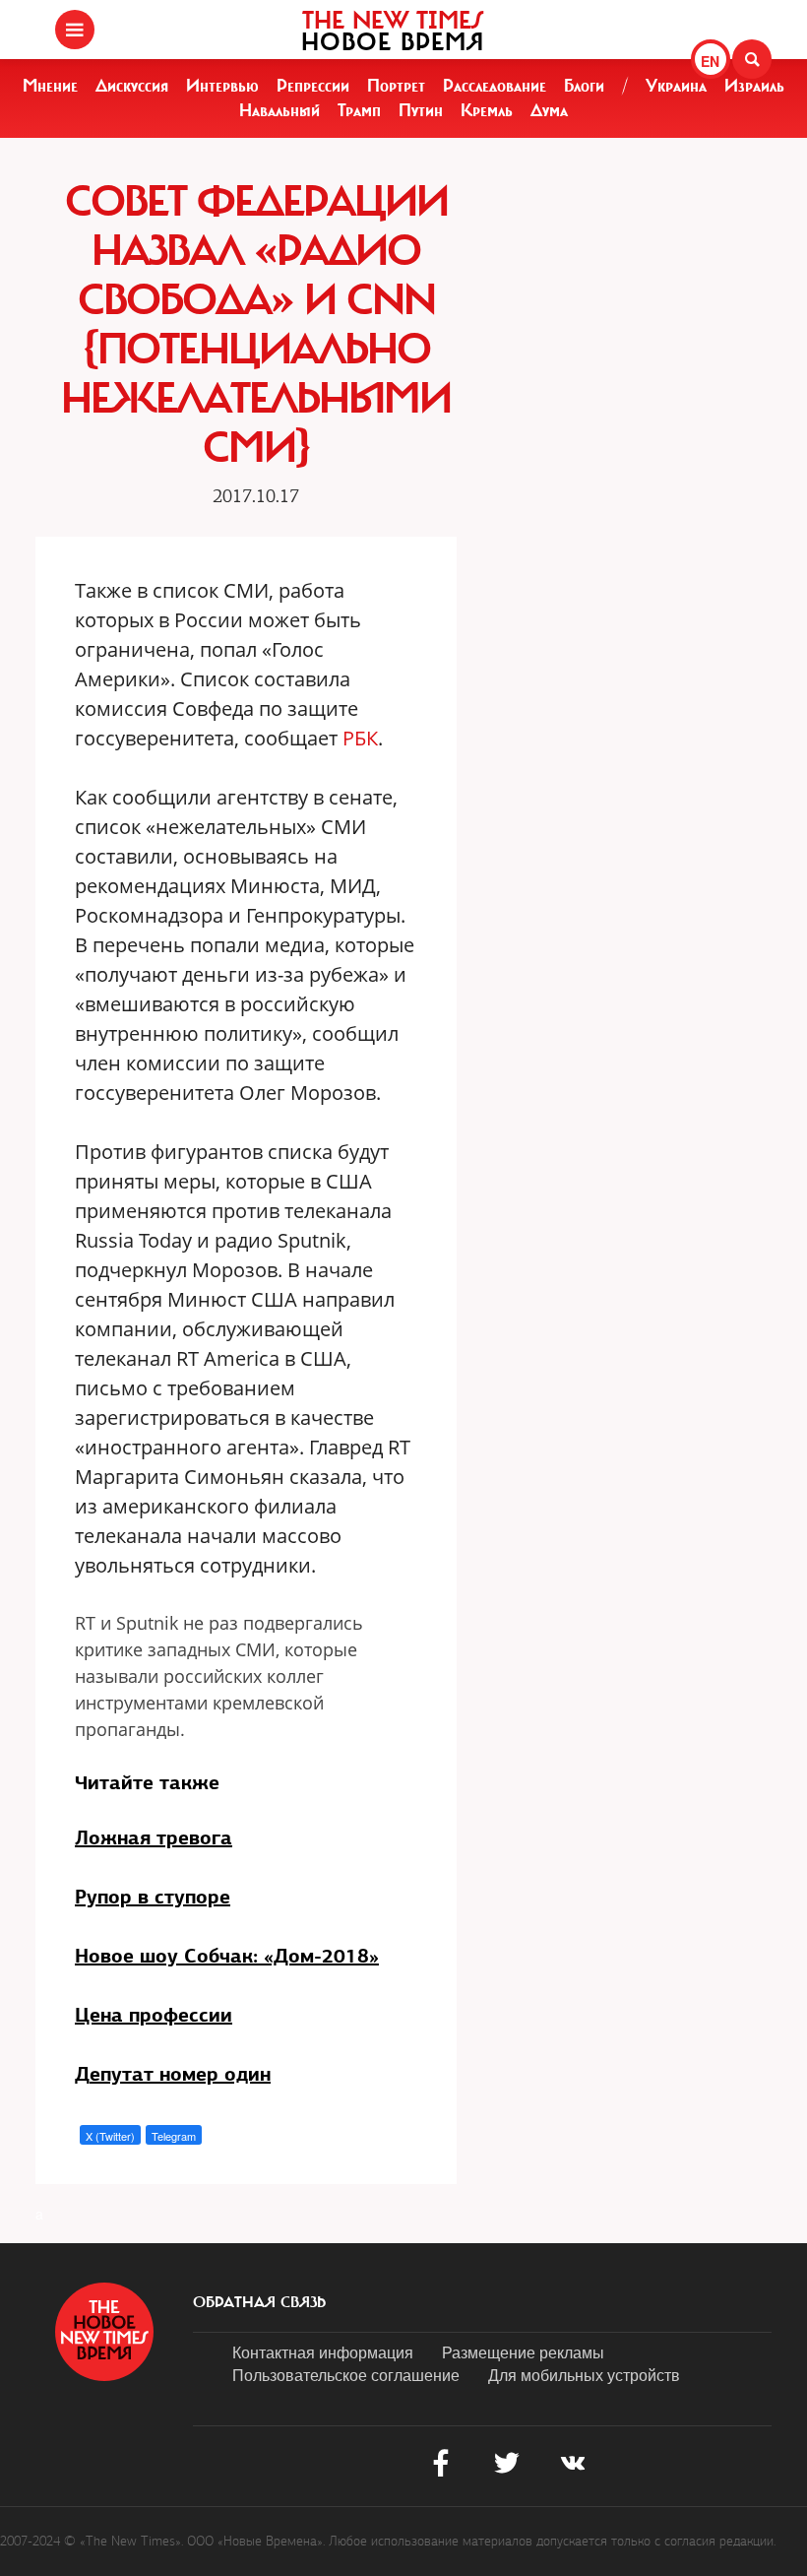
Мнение (50, 86)
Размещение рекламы (523, 2352)
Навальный (279, 110)
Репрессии (313, 86)
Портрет (396, 86)
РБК (360, 738)
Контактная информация (323, 2352)
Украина (676, 86)
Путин (421, 110)
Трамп (359, 110)
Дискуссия (132, 86)
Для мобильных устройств (584, 2375)
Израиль (754, 86)
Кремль (487, 110)
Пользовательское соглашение (346, 2375)
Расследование (495, 86)
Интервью (222, 86)
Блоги (584, 86)
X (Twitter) (110, 2136)
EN (710, 61)
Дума (549, 110)
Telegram (174, 2136)
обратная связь (259, 2302)
